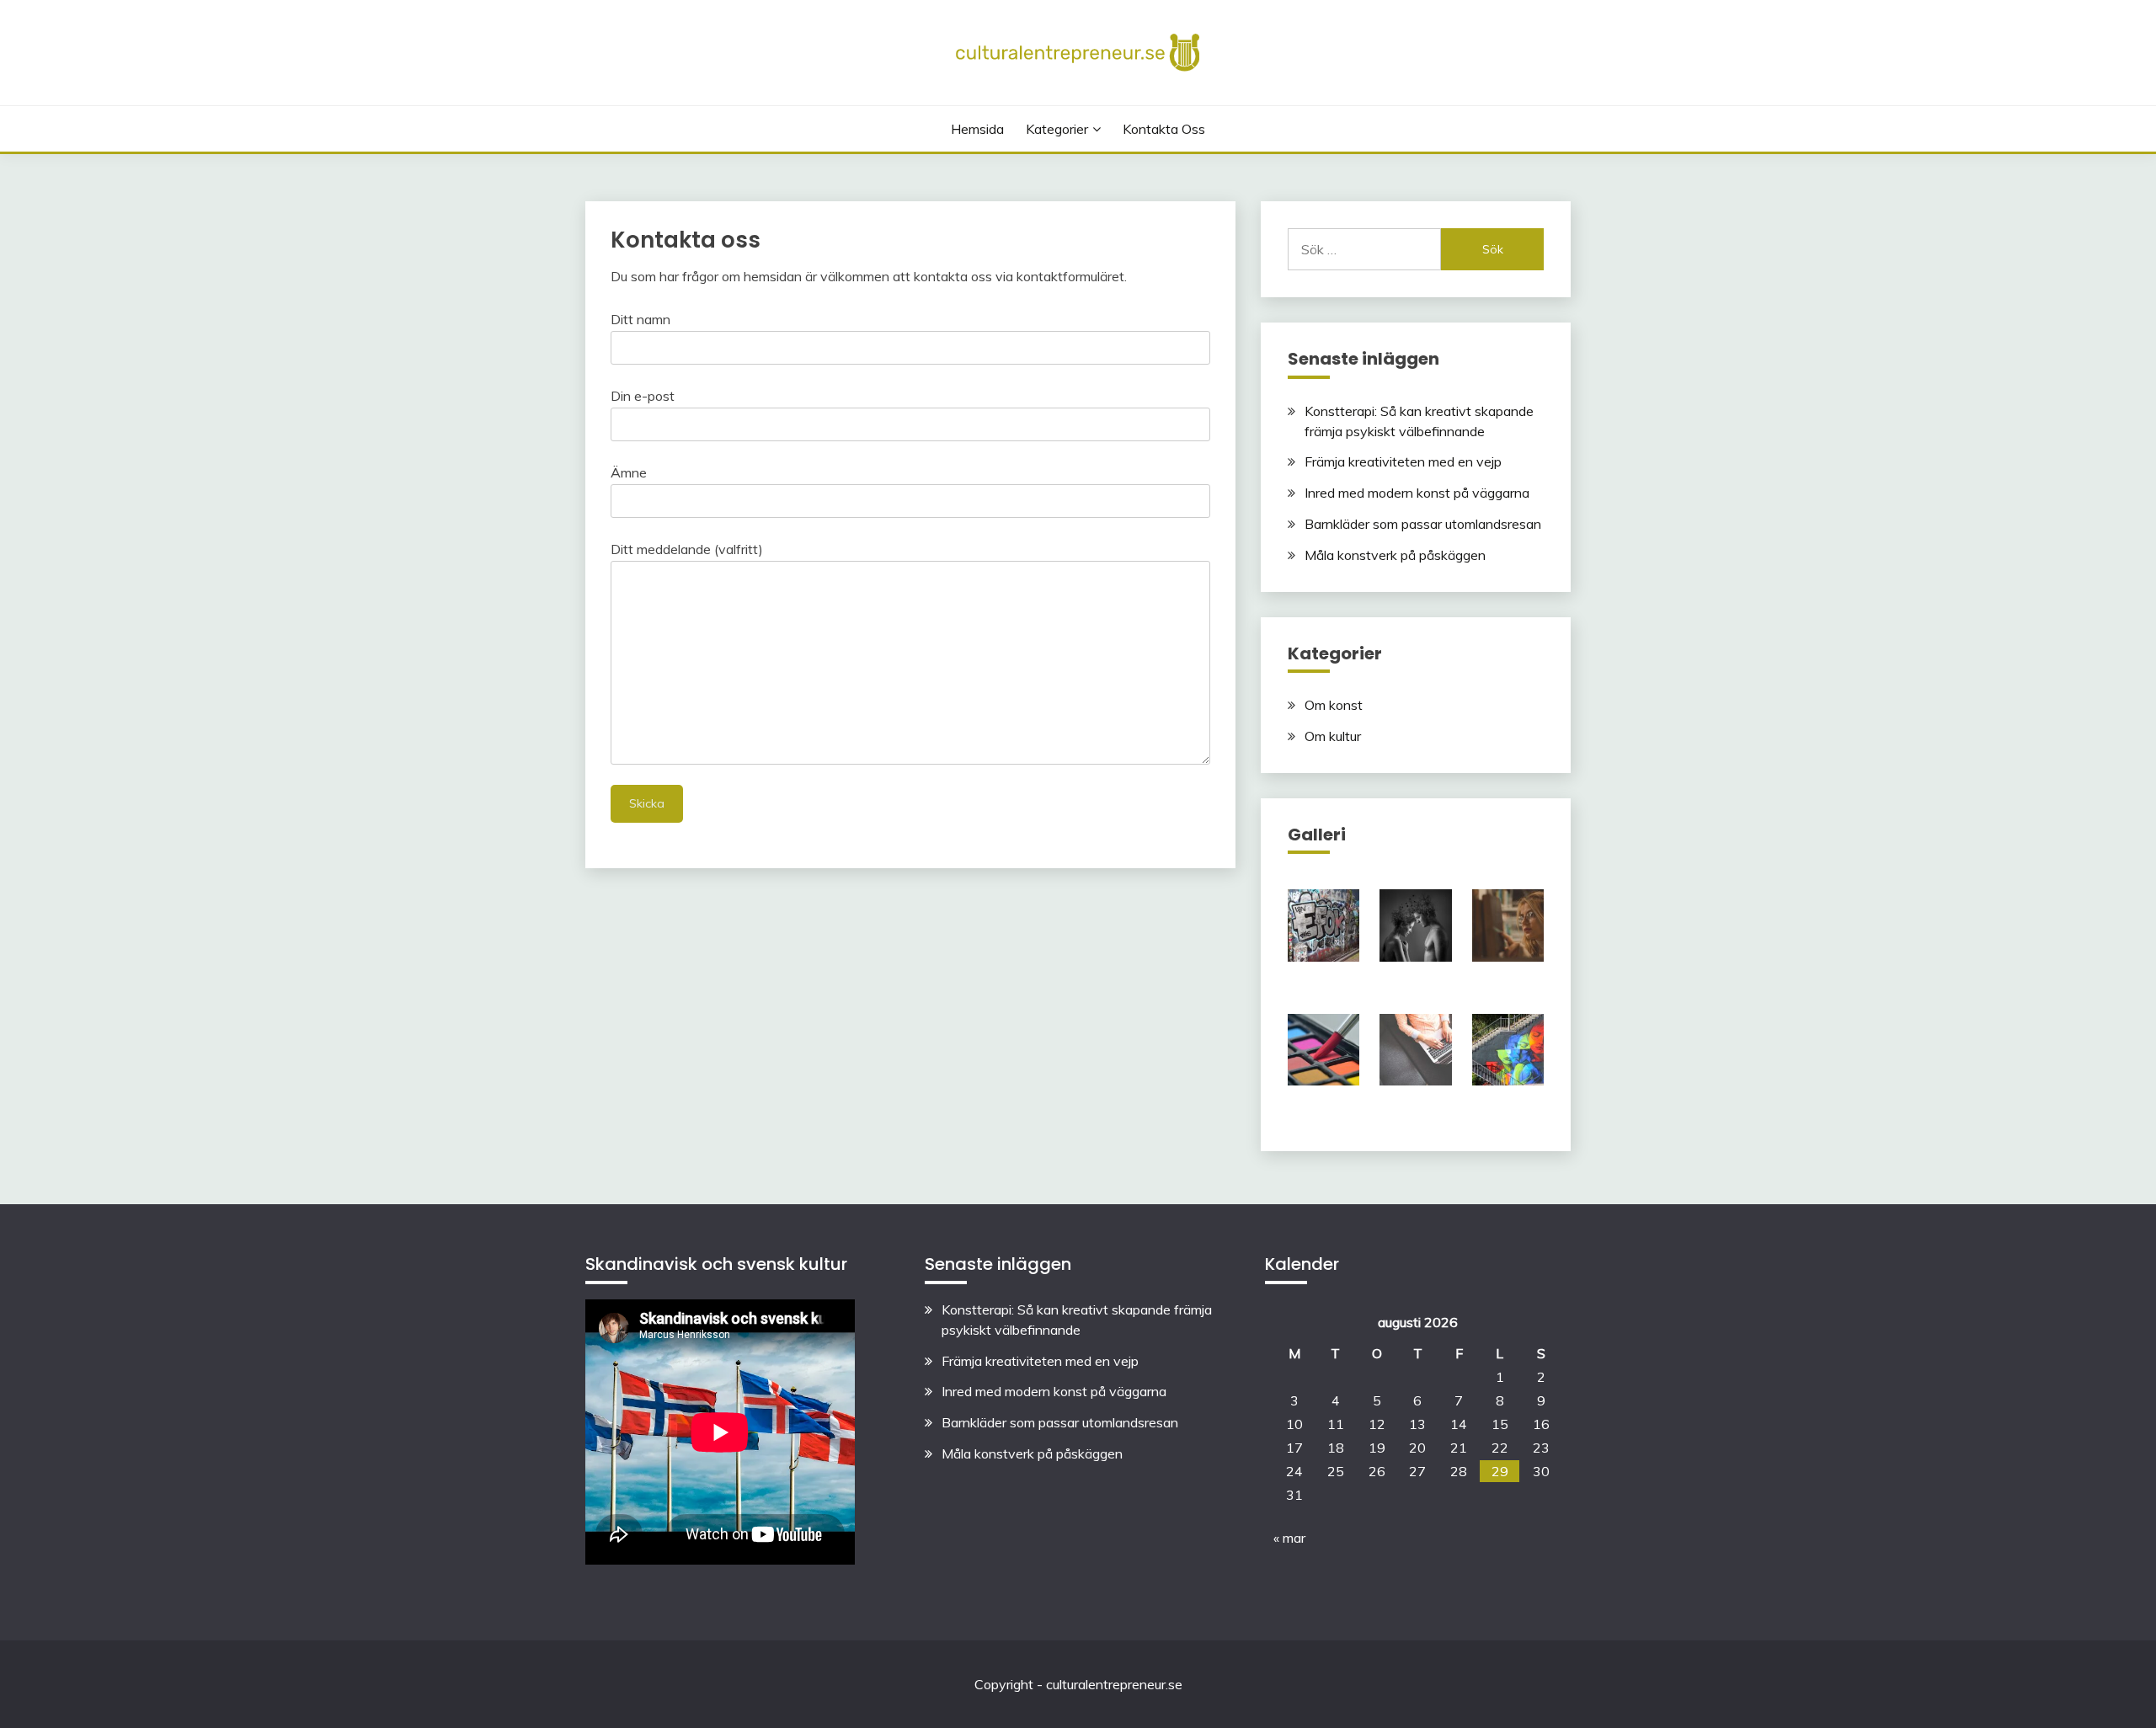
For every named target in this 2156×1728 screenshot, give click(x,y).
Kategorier (1057, 129)
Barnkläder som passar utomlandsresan (1423, 524)
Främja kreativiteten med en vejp (1403, 461)
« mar (1289, 1538)
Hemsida (977, 129)
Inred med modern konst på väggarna (1417, 493)
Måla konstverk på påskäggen (1395, 555)
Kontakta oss (1164, 129)
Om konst (1334, 705)
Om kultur (1333, 736)
